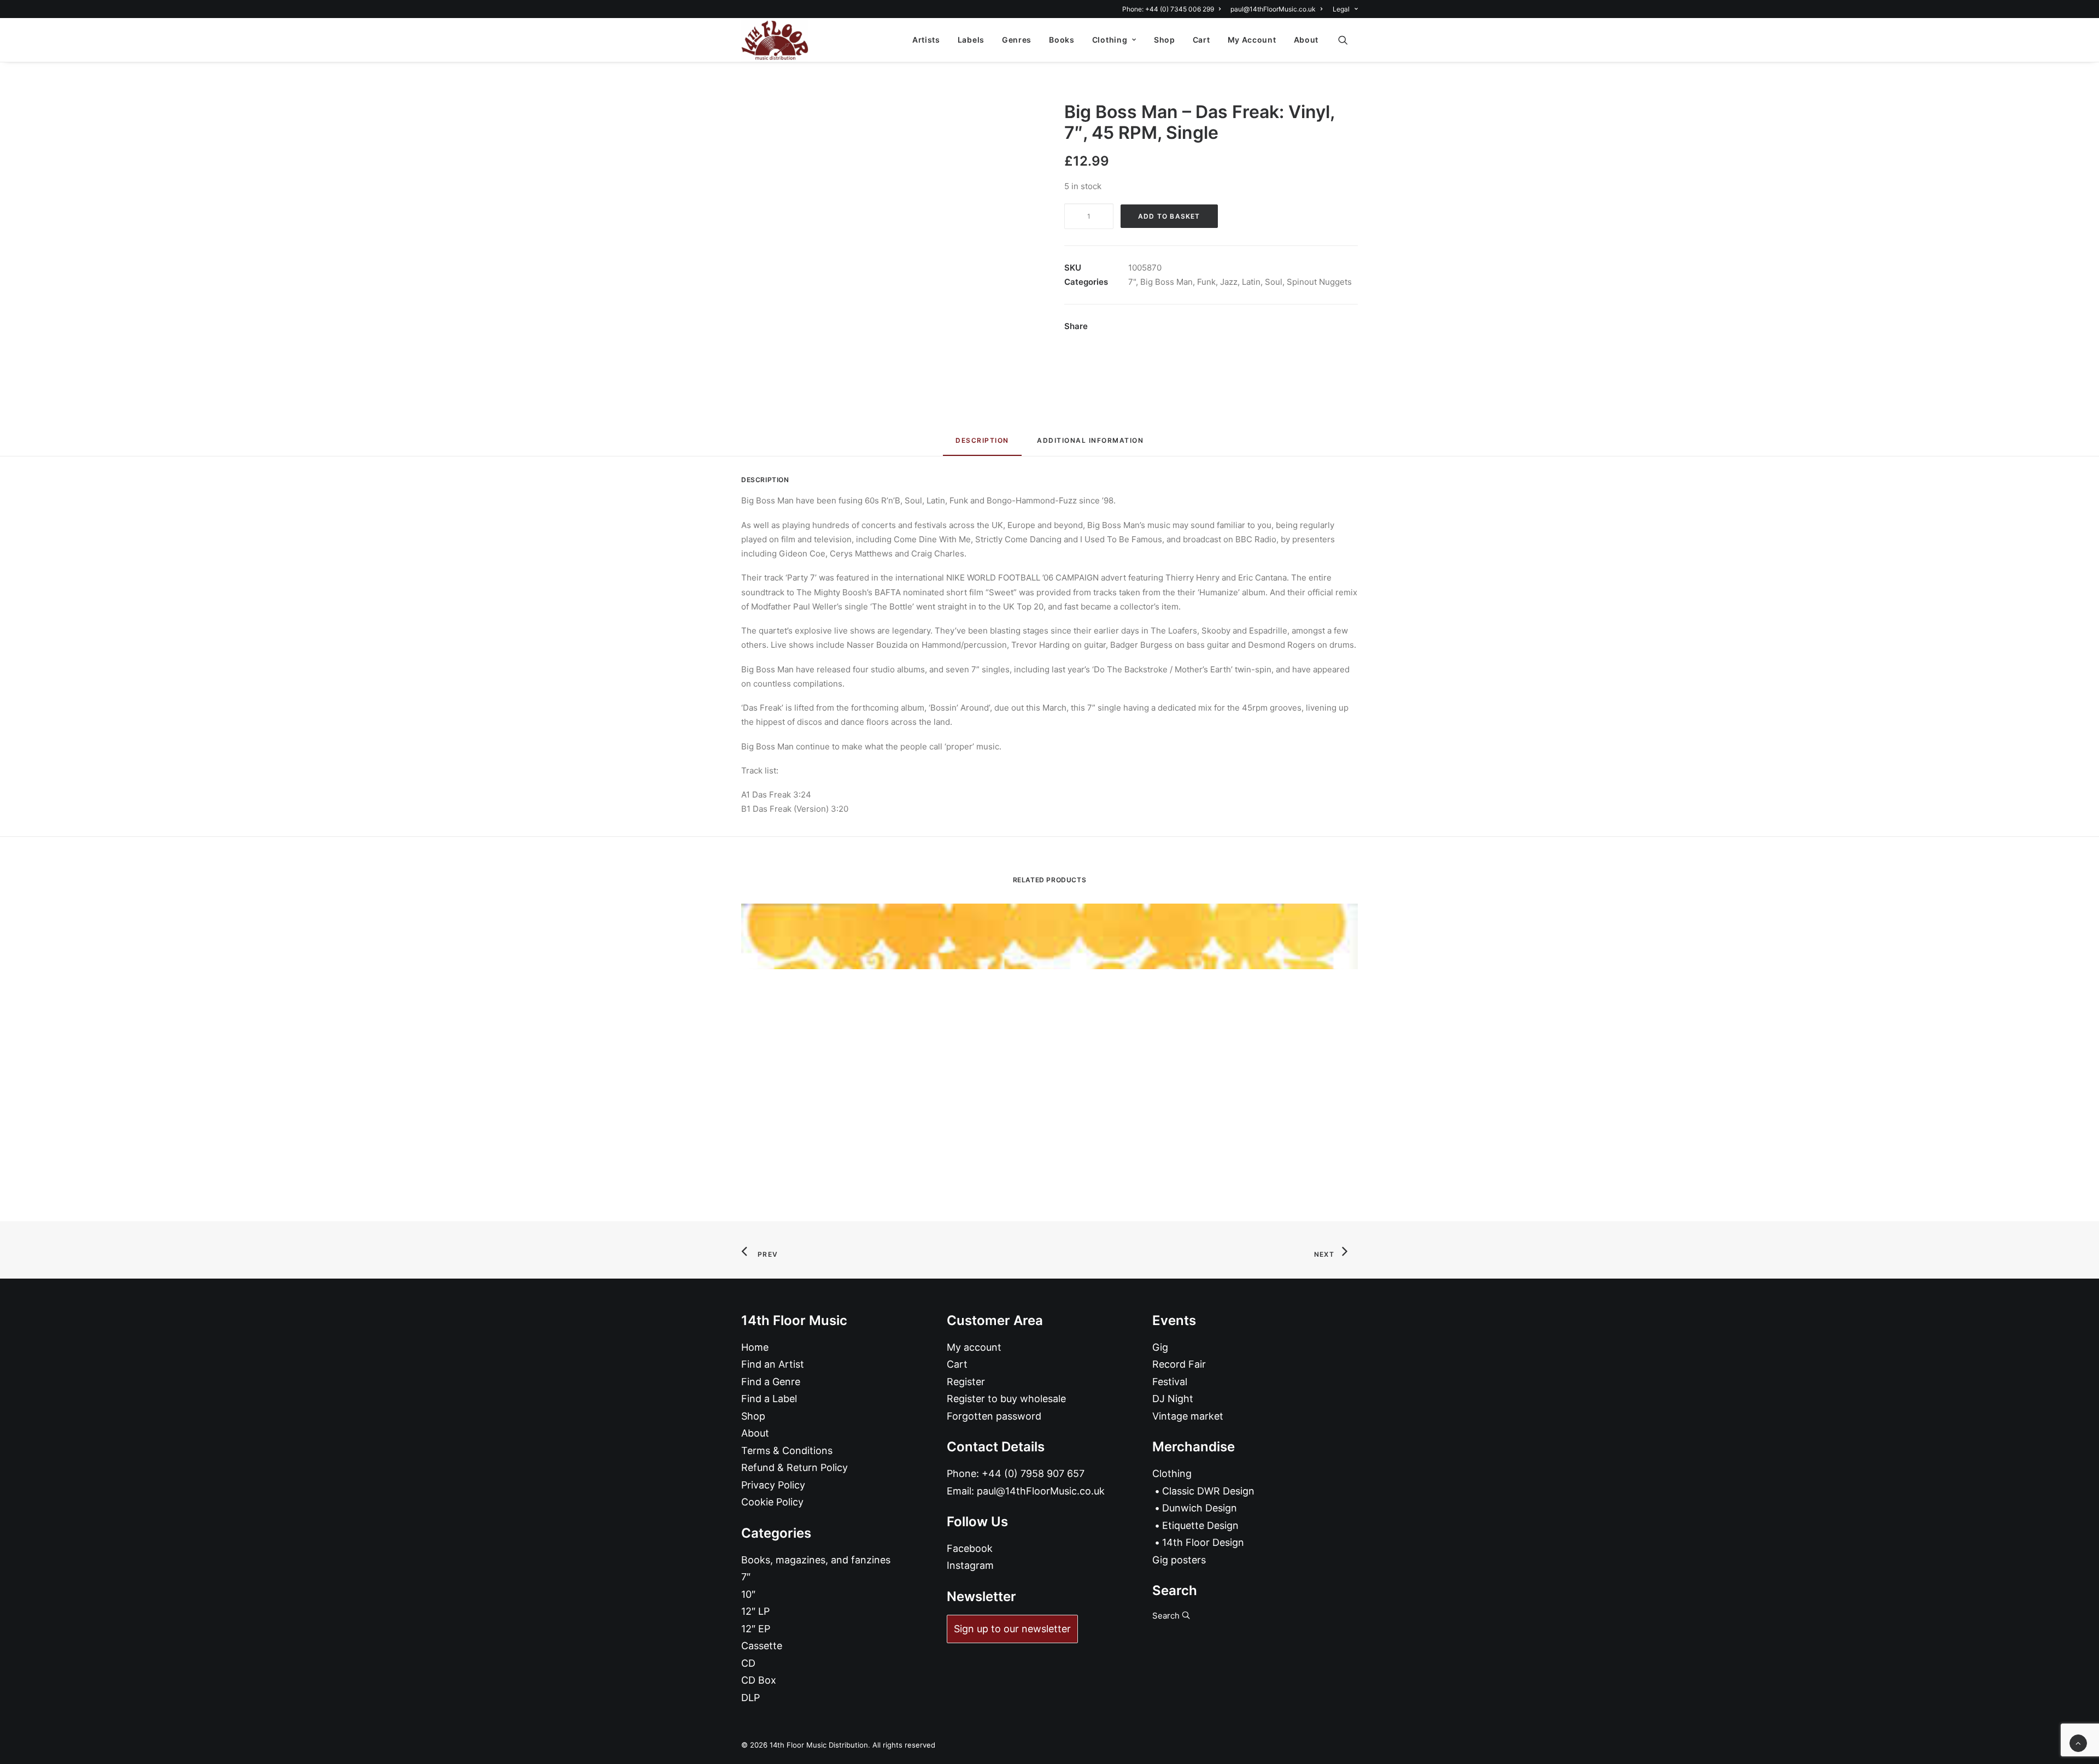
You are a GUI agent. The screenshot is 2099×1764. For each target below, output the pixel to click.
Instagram (970, 1565)
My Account (1252, 40)
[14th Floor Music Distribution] (775, 40)
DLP (751, 1698)
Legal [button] (1341, 9)
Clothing (1110, 40)
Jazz (1229, 282)
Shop (1165, 40)
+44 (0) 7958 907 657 (1033, 1473)
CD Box (759, 1680)
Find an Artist (773, 1364)
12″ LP (755, 1611)
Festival (1170, 1382)
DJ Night (1173, 1399)
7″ (746, 1577)
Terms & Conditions (787, 1451)
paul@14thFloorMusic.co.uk (1273, 9)
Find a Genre (771, 1382)
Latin (1251, 282)
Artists (926, 40)
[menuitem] (1173, 9)
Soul (1274, 282)
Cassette (762, 1646)
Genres (1017, 40)
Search (1167, 1616)
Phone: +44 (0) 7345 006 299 (1168, 9)
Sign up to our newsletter (1012, 1629)
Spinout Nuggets (1319, 282)
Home (755, 1347)
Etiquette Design (1200, 1525)
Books (1062, 40)
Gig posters (1179, 1560)
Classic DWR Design (1208, 1491)
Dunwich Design (1200, 1508)
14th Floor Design (1203, 1542)
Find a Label (769, 1399)
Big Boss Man (1166, 282)
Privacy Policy (773, 1485)
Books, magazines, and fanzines (816, 1560)
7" (1132, 282)
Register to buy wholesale (1006, 1399)
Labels (971, 40)
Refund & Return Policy (795, 1467)
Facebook (970, 1548)
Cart (1201, 40)
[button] (1348, 40)
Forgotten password (994, 1416)
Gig (1160, 1347)
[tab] (1090, 445)
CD (748, 1663)
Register (966, 1382)
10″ (748, 1594)
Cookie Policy (772, 1502)
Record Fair (1179, 1364)
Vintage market (1188, 1416)
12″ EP (756, 1629)
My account (974, 1347)
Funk (1206, 282)
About (1306, 40)
